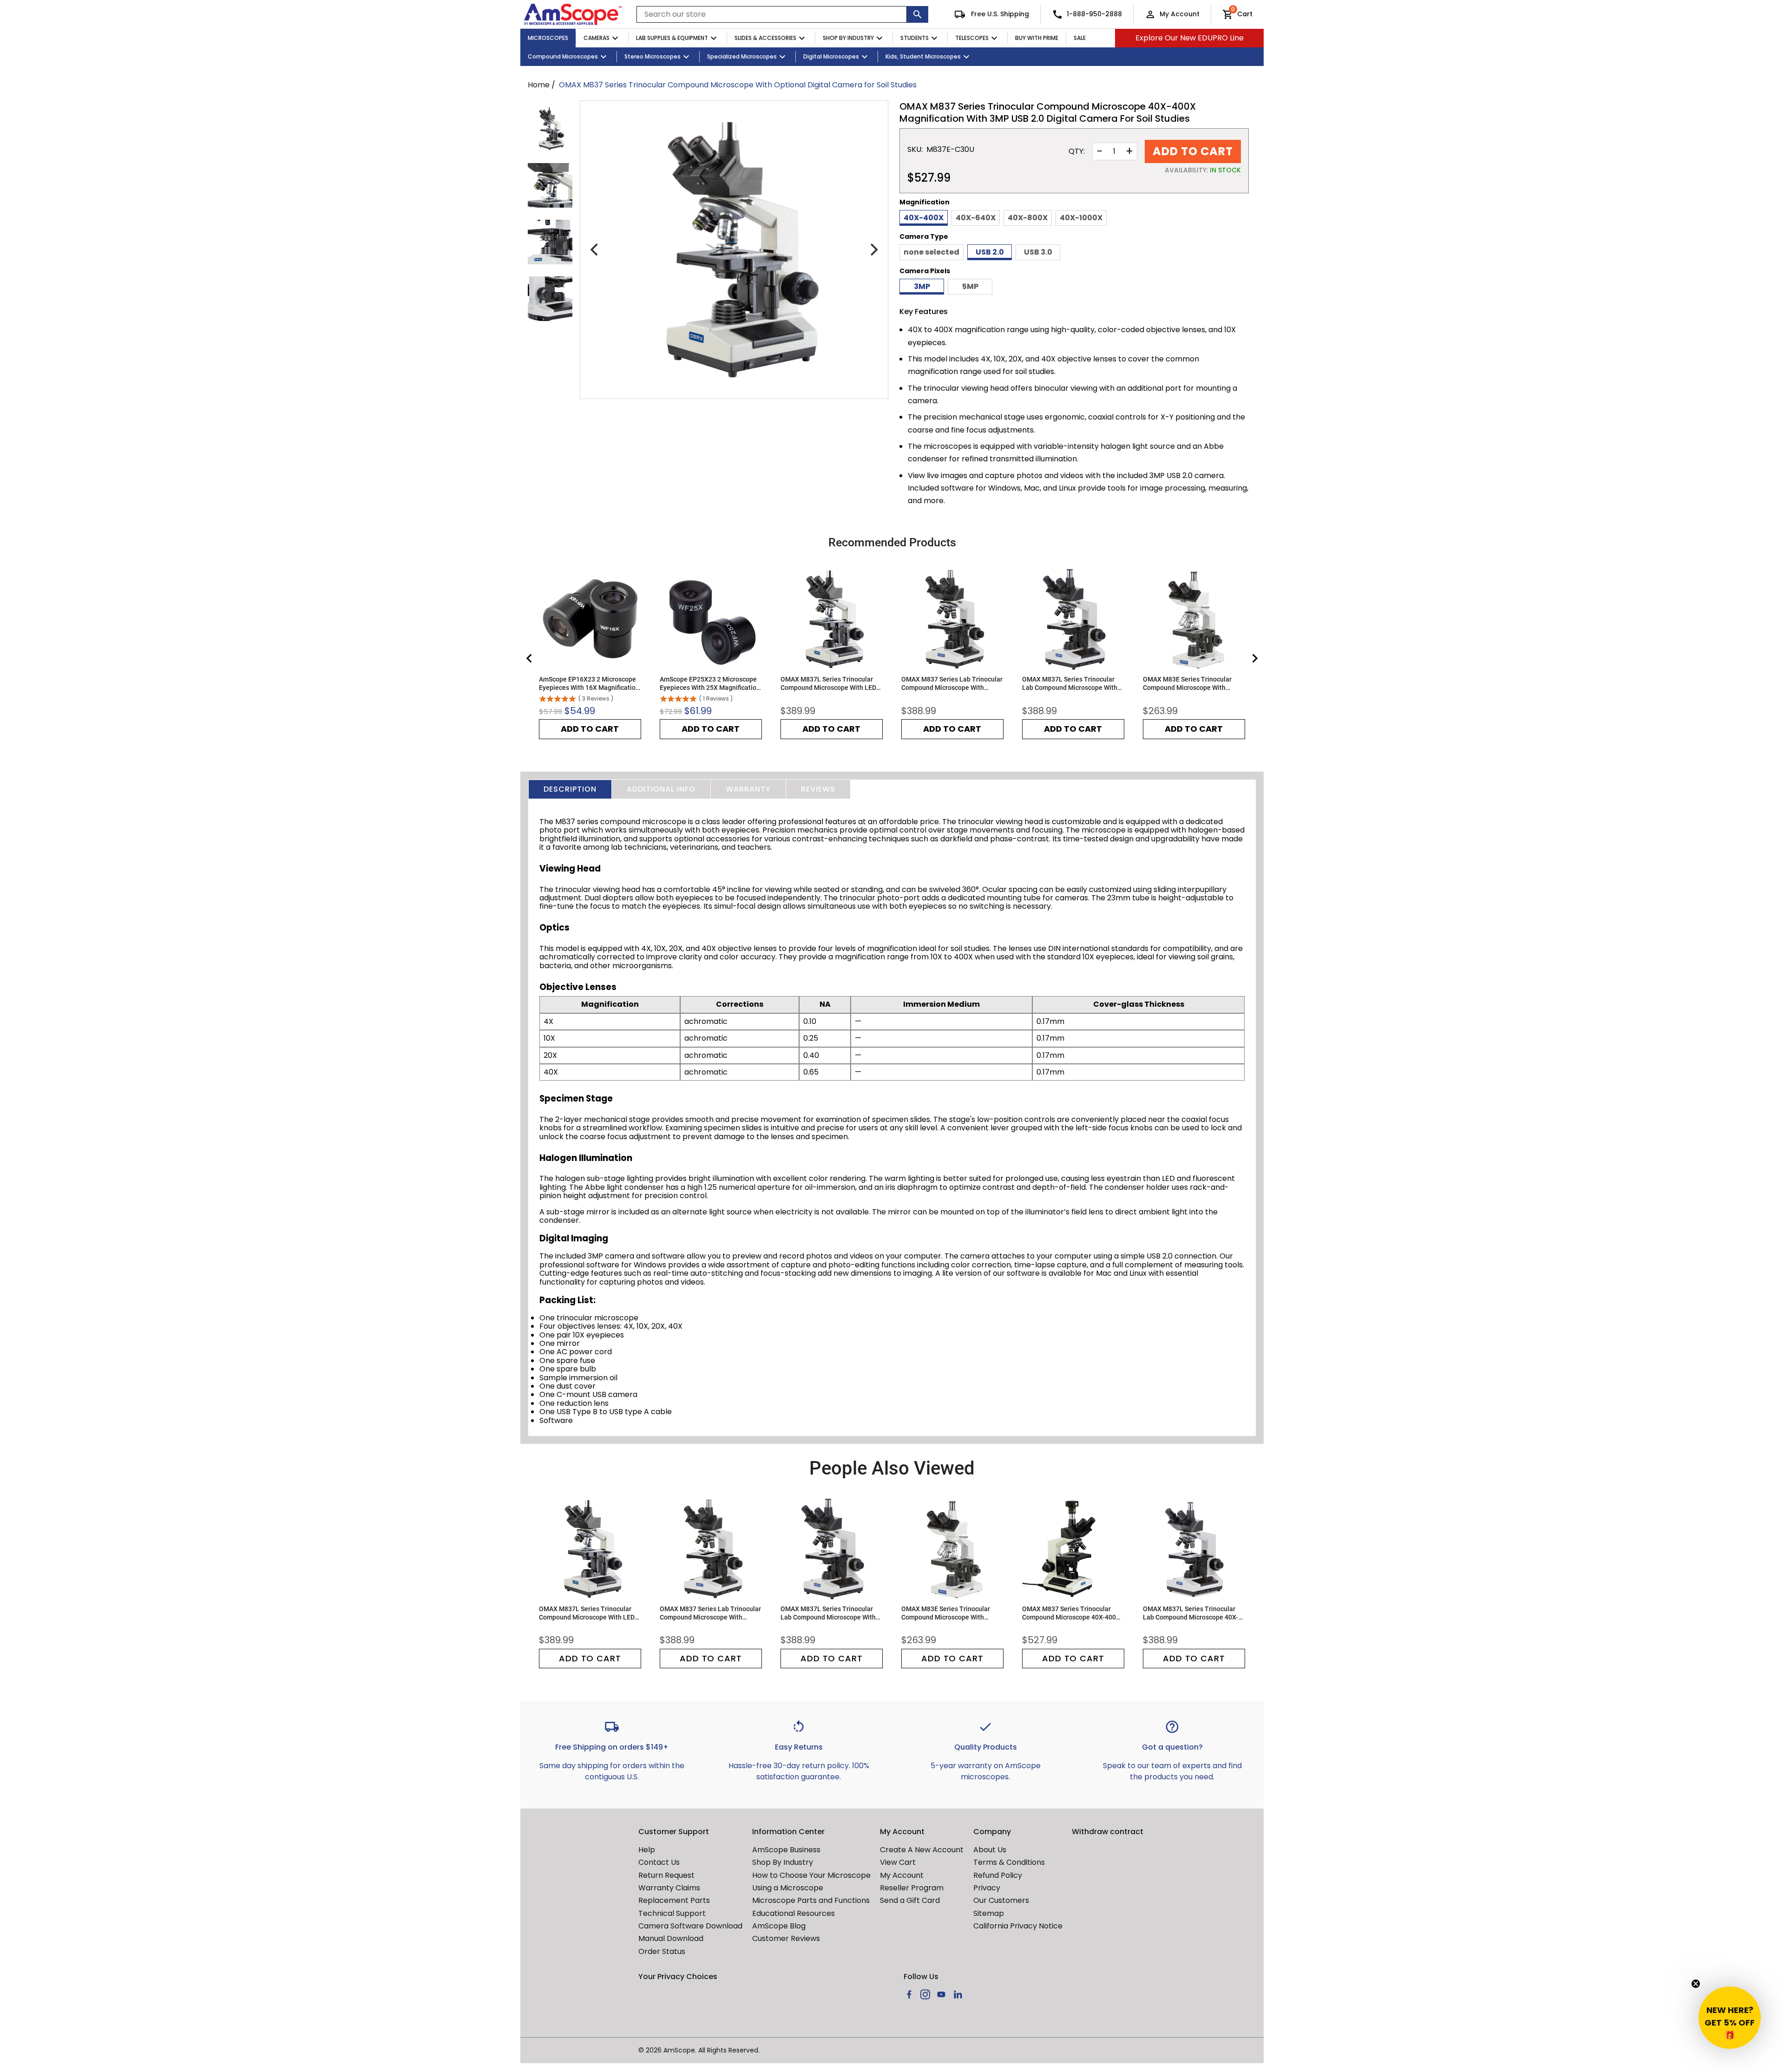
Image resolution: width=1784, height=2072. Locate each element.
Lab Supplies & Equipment (672, 38)
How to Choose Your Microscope (811, 1875)
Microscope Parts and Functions (811, 1900)
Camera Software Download (690, 1926)
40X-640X (976, 218)
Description (570, 789)
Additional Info (661, 789)
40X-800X (1028, 218)
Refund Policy (998, 1875)
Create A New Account (922, 1850)
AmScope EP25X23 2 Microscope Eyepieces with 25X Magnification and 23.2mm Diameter (710, 684)
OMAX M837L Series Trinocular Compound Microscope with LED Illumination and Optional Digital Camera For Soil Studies (829, 684)
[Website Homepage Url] (573, 14)
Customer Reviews (786, 1938)
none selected (931, 252)
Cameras (597, 38)
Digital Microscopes (831, 56)
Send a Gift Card (910, 1900)
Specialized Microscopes (742, 56)
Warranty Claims (669, 1888)
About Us (990, 1850)
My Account (1180, 14)
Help (647, 1850)
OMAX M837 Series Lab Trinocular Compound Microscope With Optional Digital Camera (952, 684)
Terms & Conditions (1009, 1862)
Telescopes (972, 38)
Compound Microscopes (563, 56)
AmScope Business (786, 1850)
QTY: (1077, 151)
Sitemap (989, 1913)
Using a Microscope (788, 1888)
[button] (1730, 2018)
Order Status (662, 1951)
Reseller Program (912, 1888)
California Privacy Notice (1018, 1926)
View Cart (898, 1862)
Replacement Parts (674, 1900)
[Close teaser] (1696, 1984)
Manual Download (671, 1938)
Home (539, 85)
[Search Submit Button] (918, 14)
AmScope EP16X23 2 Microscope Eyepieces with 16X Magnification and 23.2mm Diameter (589, 684)
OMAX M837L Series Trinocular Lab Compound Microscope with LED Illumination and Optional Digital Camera (1070, 684)
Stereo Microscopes (653, 56)
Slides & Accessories (765, 38)
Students (915, 38)
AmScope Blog (779, 1926)
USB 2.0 (990, 252)
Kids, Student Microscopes (923, 56)
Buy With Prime (1037, 38)
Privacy (987, 1888)
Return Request (666, 1875)
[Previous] (595, 250)
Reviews (818, 789)
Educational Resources (794, 1913)
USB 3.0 (1038, 252)
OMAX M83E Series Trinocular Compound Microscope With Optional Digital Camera (1187, 684)
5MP (970, 286)
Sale (1080, 38)
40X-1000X (1081, 218)
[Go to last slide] (530, 658)
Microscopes (548, 38)
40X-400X (924, 218)
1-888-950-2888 (1094, 14)
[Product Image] (550, 129)
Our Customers (1001, 1900)
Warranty (748, 789)
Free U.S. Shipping (999, 14)
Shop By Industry (848, 38)
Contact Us (659, 1862)
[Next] (873, 250)
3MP (922, 286)
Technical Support (672, 1913)
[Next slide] (1254, 658)
